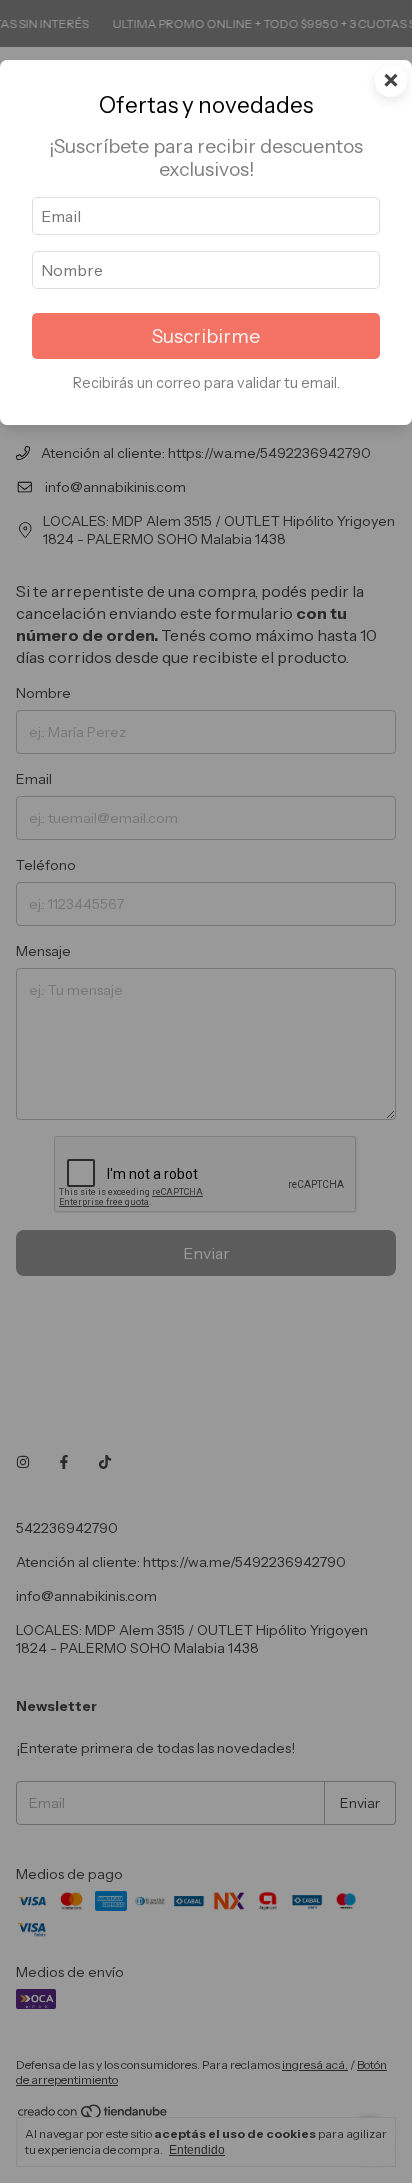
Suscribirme (206, 336)
